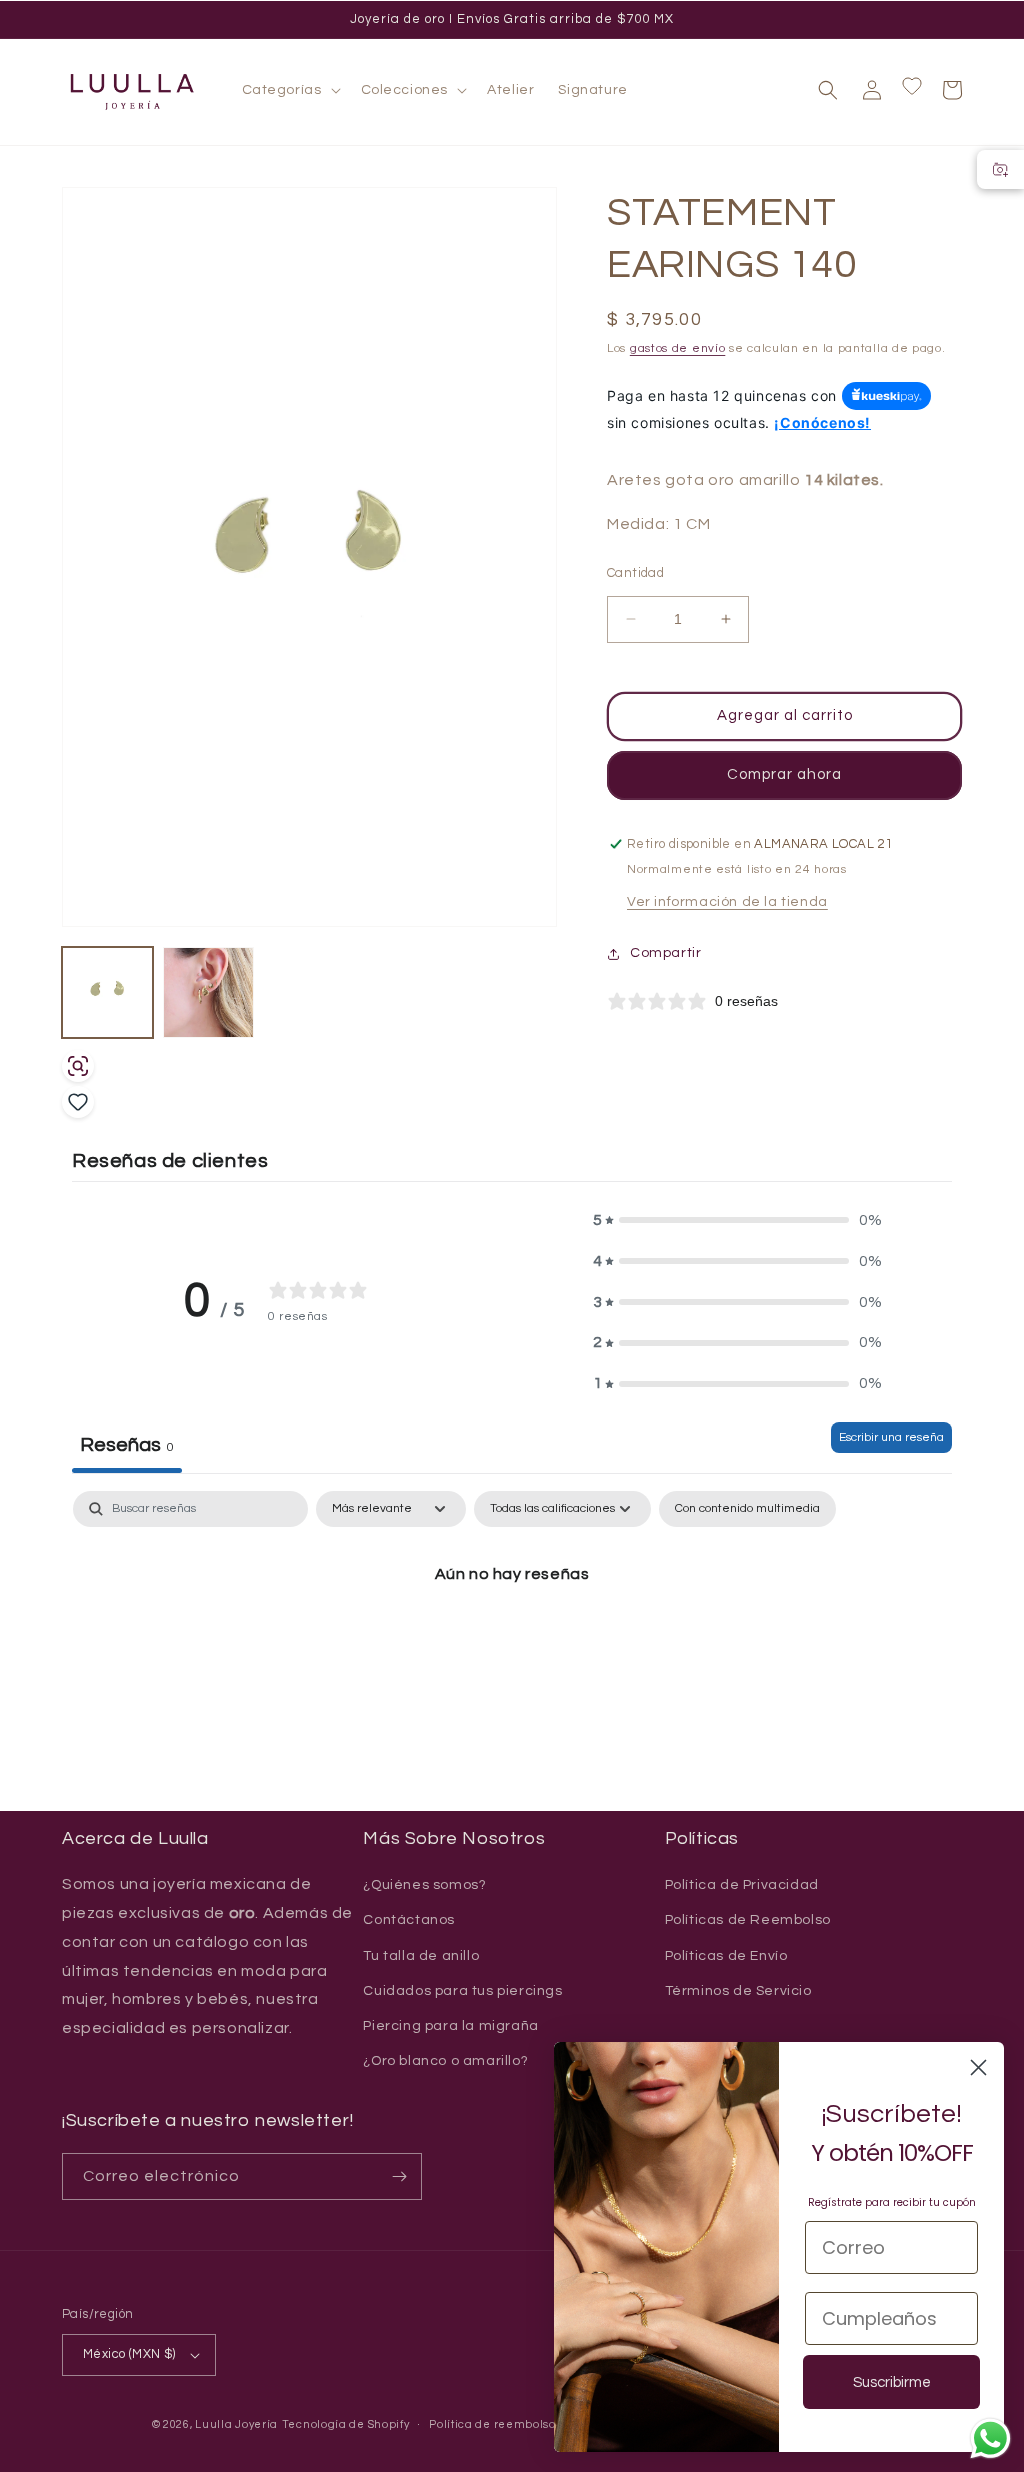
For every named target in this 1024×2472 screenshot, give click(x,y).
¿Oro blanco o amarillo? (445, 2061)
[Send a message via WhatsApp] (990, 2438)
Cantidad (635, 573)
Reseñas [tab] (127, 1445)
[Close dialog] (978, 2067)
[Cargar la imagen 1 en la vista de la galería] (107, 992)
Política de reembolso (492, 2424)
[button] (289, 90)
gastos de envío (678, 348)
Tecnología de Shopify (346, 2424)
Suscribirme (892, 2382)
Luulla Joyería (236, 2424)
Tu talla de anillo (421, 1956)
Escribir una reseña (891, 1437)
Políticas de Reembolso (748, 1920)
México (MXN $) (129, 2354)
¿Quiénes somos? (424, 1885)
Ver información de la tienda (727, 902)
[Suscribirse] (399, 2176)
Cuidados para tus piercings (462, 1991)
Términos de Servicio (738, 1991)
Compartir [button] (665, 953)
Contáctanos (409, 1920)
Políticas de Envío (726, 1956)
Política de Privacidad (742, 1885)
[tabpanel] (512, 1641)
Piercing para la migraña (450, 2026)
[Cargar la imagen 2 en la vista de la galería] (208, 992)
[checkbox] (747, 1509)
